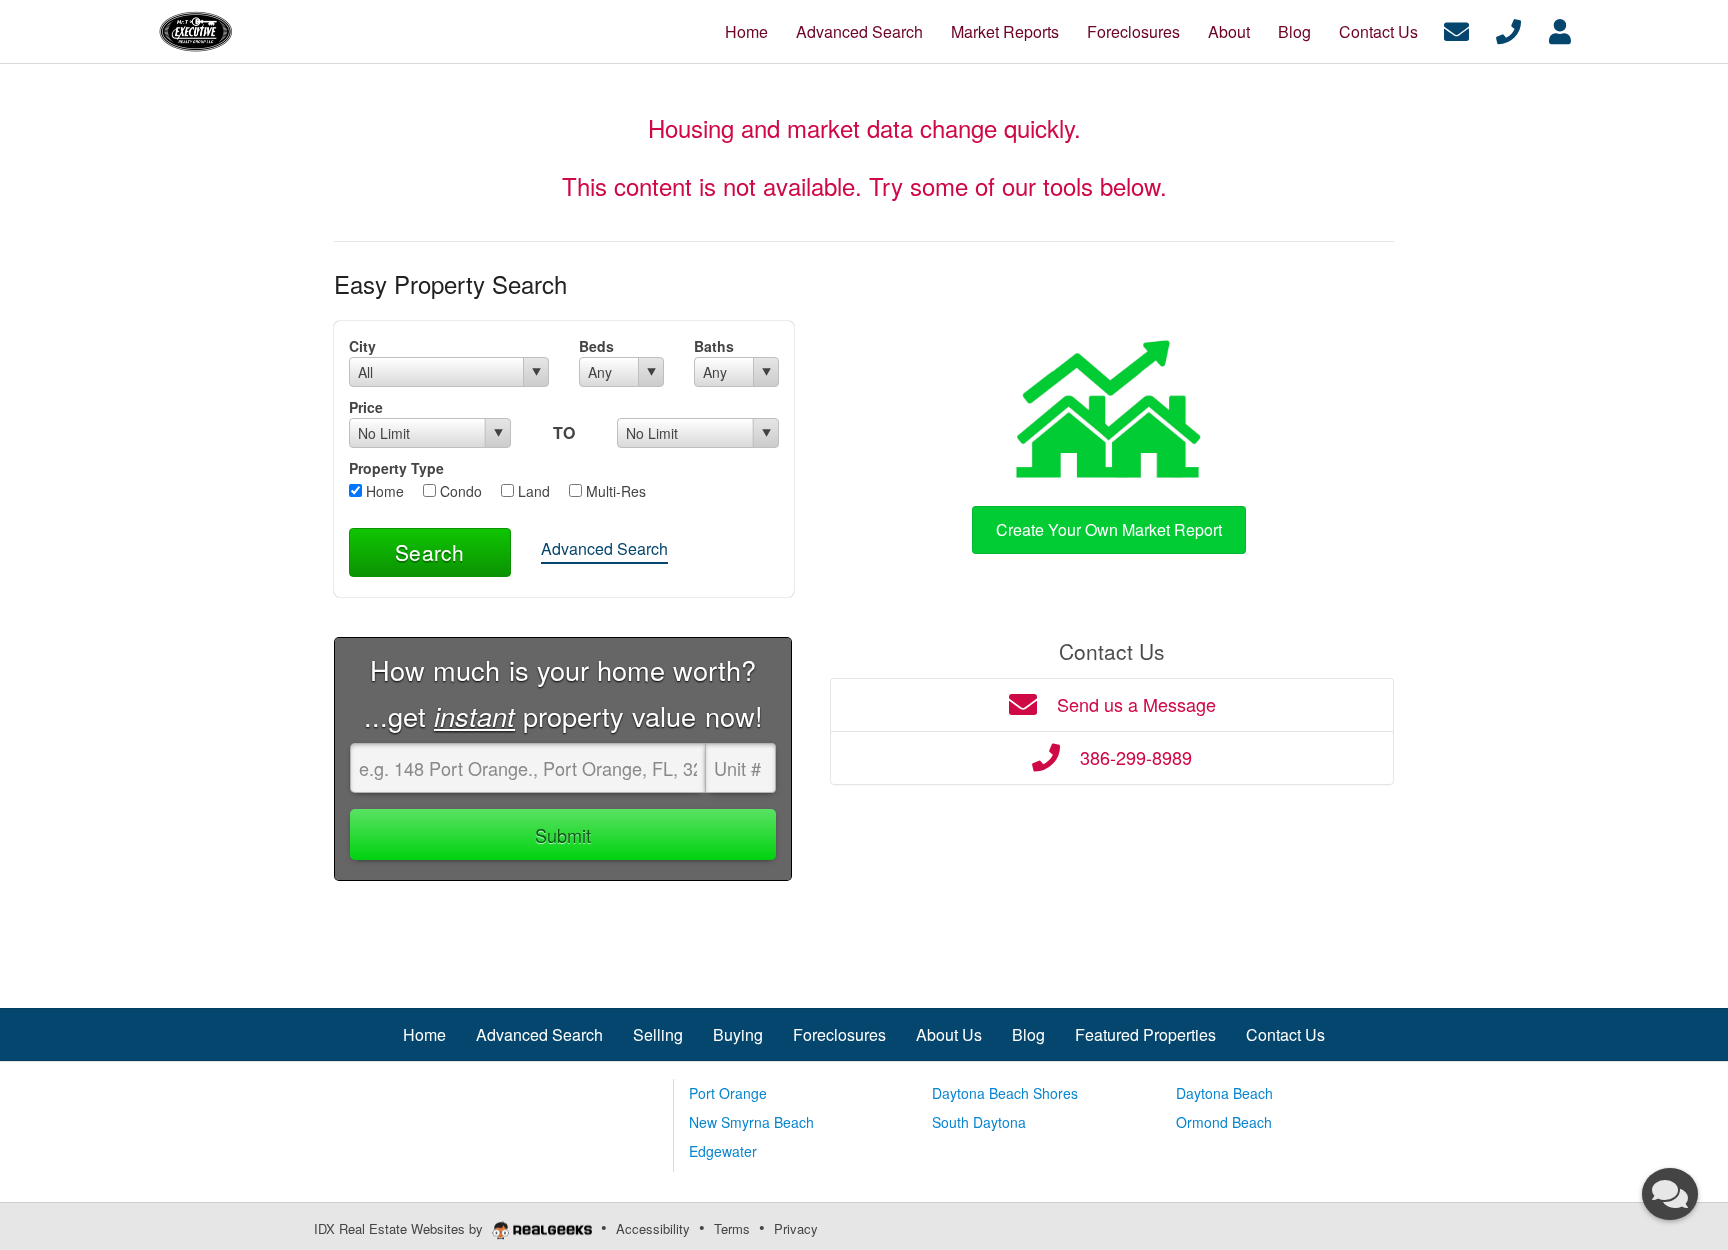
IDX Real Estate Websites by (400, 1228)
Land (532, 491)
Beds (596, 346)
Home (383, 491)
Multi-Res (614, 491)
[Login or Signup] (1560, 29)
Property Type (396, 468)
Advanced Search (604, 548)
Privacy (796, 1228)
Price (366, 407)
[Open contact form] (1456, 29)
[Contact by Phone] (1508, 29)
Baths (714, 346)
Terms (732, 1228)
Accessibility (653, 1228)
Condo (459, 491)
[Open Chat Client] (1670, 1194)
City (362, 346)
